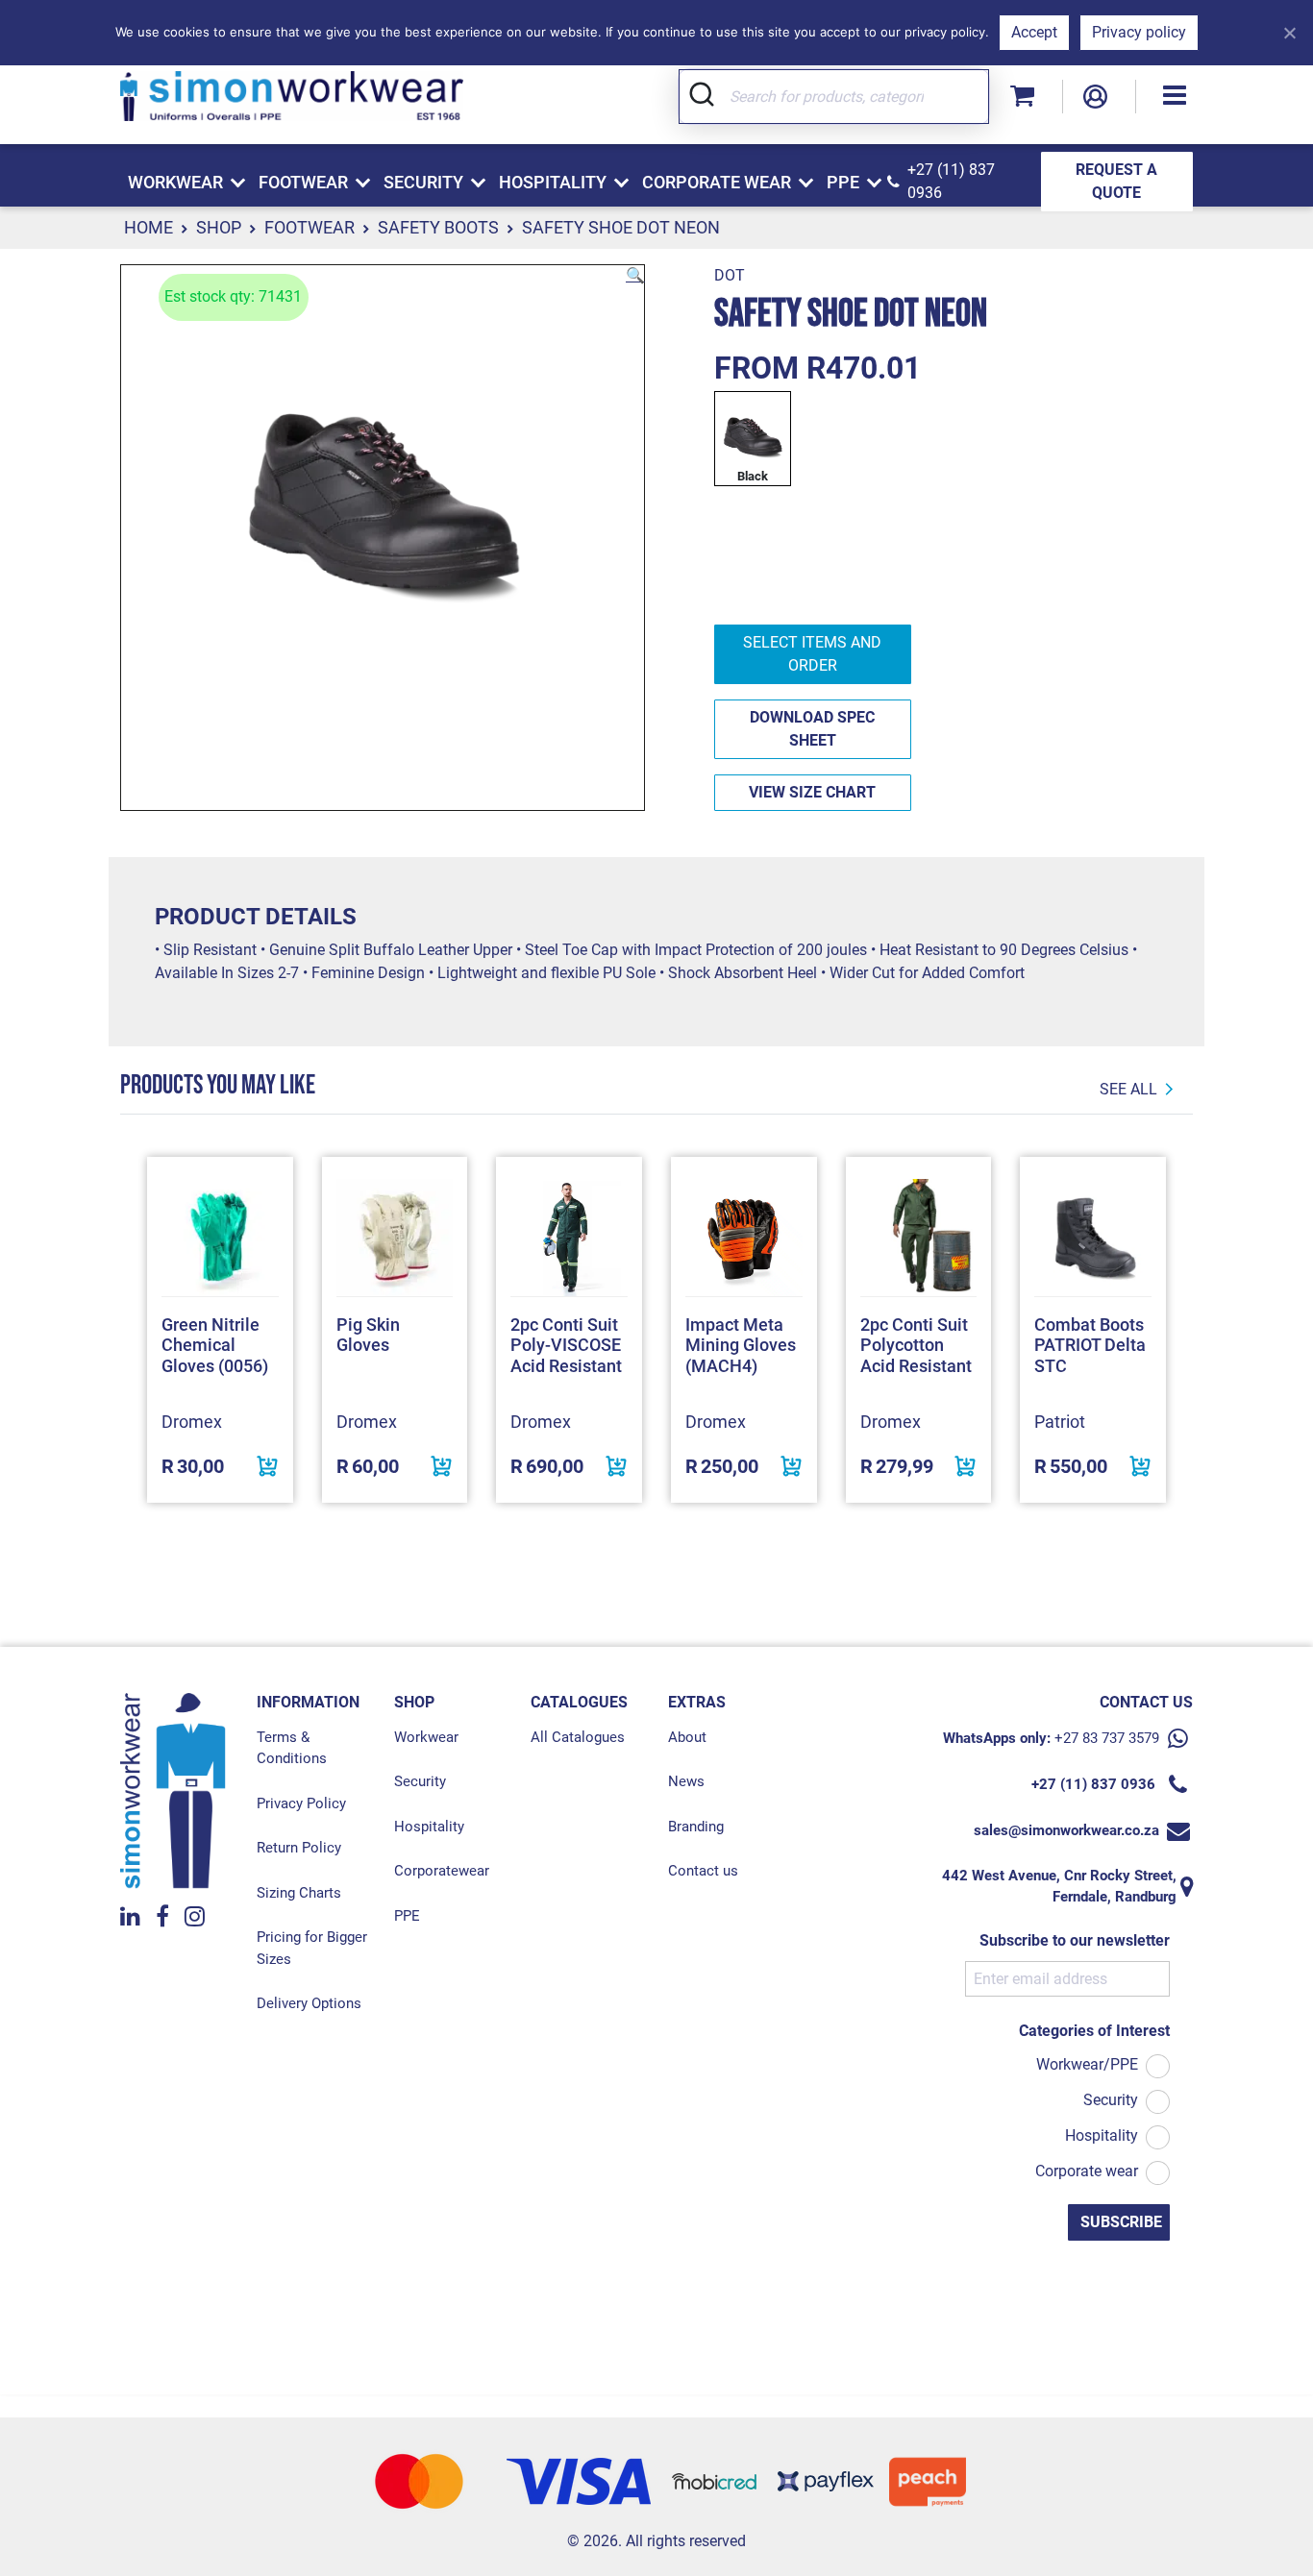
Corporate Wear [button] (717, 182)
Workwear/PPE (1087, 2064)
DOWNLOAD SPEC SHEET (812, 729)
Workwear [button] (175, 182)
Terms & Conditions (292, 1748)
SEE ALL (1128, 1089)
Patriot (1060, 1422)
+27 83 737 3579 (1107, 1738)
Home (149, 227)
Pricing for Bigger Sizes (312, 1948)
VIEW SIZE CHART (812, 792)
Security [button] (423, 182)
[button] (1175, 97)
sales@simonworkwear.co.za (1066, 1830)
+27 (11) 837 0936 (951, 181)
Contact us (703, 1871)
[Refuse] (1289, 33)
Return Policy (299, 1848)
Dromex (192, 1422)
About (687, 1737)
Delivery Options (309, 2003)
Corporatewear (442, 1871)
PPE (407, 1916)
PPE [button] (843, 182)
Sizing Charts (299, 1893)
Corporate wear (1087, 2171)
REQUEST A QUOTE (1116, 181)
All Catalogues (578, 1737)
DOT (730, 275)
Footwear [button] (303, 182)
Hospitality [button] (553, 182)
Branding (696, 1827)
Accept (1034, 32)
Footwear (310, 227)
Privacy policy (1139, 32)
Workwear (426, 1737)
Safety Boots (438, 227)
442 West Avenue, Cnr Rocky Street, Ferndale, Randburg (1059, 1887)
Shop (219, 227)
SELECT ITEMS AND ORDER (812, 654)
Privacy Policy (301, 1803)
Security (420, 1781)
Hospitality (429, 1827)
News (686, 1781)
